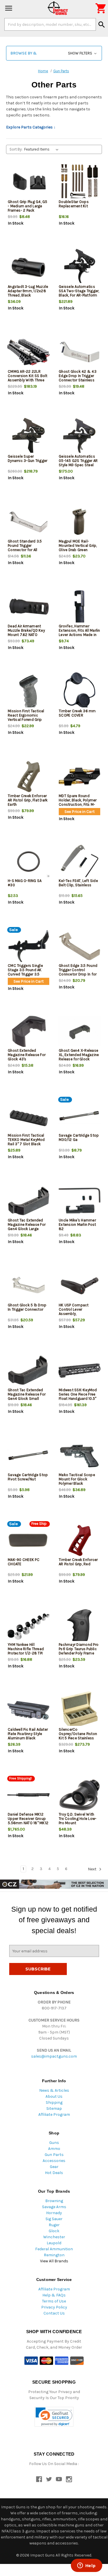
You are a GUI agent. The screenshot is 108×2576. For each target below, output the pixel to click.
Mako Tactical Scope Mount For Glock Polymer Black (77, 1479)
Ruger (54, 2225)
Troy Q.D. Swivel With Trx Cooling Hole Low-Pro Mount (78, 1819)
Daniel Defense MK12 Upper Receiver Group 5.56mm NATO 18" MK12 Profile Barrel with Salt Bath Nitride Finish (28, 1823)
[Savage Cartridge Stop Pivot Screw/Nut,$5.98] (29, 1456)
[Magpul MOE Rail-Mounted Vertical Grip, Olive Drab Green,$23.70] (79, 522)
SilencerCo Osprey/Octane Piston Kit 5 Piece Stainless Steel (78, 1736)
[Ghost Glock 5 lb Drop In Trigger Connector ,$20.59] (29, 1286)
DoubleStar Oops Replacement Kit (74, 204)
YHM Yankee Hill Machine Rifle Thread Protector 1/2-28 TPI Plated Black (26, 1651)
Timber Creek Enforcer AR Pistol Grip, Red (78, 1562)
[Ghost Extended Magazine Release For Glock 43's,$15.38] (29, 1031)
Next (93, 1869)
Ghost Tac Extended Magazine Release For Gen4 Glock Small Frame (27, 1396)
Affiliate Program (54, 2115)
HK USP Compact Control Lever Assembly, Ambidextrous (74, 1312)
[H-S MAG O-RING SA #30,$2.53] (29, 861)
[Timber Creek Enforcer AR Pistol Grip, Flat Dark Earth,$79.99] (29, 777)
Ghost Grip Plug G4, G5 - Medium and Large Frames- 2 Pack (28, 206)
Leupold (54, 2243)
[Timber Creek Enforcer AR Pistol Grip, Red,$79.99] (79, 1540)
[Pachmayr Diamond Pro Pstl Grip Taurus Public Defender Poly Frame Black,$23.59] (79, 1625)
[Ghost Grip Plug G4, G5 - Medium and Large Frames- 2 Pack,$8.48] (29, 183)
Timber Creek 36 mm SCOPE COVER (77, 713)
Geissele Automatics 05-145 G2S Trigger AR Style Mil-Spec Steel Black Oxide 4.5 (78, 463)
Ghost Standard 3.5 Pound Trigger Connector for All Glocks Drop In (25, 548)
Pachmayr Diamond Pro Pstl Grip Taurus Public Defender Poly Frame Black (79, 1651)
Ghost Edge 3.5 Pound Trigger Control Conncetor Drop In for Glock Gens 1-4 (78, 972)
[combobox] (50, 24)
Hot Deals (54, 2173)
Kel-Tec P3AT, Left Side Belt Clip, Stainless (78, 883)
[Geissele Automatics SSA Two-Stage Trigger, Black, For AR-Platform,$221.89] (79, 267)
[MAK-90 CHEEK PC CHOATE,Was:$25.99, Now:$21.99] (29, 1540)
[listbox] (42, 149)
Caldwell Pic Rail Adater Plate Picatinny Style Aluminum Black (28, 1734)
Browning (54, 2201)
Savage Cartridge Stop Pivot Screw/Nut (28, 1477)
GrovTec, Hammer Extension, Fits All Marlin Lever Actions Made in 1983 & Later (79, 633)
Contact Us (54, 2313)
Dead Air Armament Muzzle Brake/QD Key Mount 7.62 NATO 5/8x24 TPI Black (26, 633)
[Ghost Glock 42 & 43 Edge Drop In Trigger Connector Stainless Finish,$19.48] (79, 352)
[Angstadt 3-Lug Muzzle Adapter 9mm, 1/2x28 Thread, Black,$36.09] (29, 267)
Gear (54, 2167)
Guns (54, 2143)
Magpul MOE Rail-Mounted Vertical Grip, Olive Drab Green (78, 546)
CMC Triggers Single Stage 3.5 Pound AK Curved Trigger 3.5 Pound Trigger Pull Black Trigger (28, 974)
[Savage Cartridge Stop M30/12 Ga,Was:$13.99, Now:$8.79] (79, 1116)
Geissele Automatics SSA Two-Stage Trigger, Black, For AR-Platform (79, 291)
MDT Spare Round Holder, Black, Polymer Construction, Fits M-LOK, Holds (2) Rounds (78, 802)
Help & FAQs (54, 2295)
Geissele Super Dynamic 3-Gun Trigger (28, 458)
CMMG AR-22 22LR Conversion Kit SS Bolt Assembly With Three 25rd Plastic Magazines (28, 378)
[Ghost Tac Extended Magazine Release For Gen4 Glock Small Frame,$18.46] (29, 1371)
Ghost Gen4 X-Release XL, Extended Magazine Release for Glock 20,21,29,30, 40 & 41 (79, 1057)
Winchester (54, 2237)
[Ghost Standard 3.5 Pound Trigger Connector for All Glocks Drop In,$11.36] (29, 522)
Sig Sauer (54, 2219)
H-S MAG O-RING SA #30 (25, 883)
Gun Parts (54, 2155)
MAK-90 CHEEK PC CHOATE (24, 1562)
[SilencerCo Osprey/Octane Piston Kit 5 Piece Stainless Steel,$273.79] (79, 1710)
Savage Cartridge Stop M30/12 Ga (79, 1137)
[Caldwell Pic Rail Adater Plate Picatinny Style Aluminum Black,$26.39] (29, 1710)
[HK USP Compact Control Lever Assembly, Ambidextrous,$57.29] (79, 1286)
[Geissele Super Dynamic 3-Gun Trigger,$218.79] (29, 437)
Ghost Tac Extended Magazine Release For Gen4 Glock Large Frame (27, 1227)
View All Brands (54, 2261)
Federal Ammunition (54, 2249)
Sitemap (54, 2108)
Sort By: (16, 149)
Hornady (54, 2213)
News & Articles (54, 2090)
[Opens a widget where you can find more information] (86, 2566)
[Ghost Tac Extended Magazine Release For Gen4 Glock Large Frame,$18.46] (29, 1201)
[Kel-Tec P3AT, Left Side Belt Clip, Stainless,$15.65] (79, 861)
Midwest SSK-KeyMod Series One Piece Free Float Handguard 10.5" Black (78, 1396)
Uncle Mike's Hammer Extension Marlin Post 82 (77, 1224)
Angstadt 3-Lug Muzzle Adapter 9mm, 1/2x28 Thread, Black (28, 291)
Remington (54, 2255)
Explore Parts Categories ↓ (31, 127)
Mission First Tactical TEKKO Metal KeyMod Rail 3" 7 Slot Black (26, 1140)
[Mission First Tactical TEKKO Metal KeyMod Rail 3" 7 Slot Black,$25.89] (29, 1116)
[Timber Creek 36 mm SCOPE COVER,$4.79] (79, 692)
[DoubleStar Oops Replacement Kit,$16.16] (79, 183)
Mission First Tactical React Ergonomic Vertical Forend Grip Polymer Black (26, 717)
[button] (54, 53)
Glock (54, 2231)
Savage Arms (54, 2207)
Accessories (54, 2161)
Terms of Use (54, 2301)
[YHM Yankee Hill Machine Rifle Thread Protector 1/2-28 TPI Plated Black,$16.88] (29, 1625)
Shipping (54, 2102)
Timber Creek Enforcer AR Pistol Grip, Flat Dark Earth (28, 800)
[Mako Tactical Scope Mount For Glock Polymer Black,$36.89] (79, 1456)
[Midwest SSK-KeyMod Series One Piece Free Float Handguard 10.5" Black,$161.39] (79, 1371)
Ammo (54, 2149)
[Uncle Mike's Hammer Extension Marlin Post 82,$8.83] (79, 1201)
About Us (54, 2096)
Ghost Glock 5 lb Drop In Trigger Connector (27, 1307)
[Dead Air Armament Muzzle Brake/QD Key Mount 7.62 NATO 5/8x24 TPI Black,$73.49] (29, 607)
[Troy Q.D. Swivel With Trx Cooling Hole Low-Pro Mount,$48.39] (79, 1795)
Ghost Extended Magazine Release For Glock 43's (27, 1055)
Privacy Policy (54, 2307)
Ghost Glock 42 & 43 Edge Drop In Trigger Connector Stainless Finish (78, 378)
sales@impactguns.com (54, 2056)
